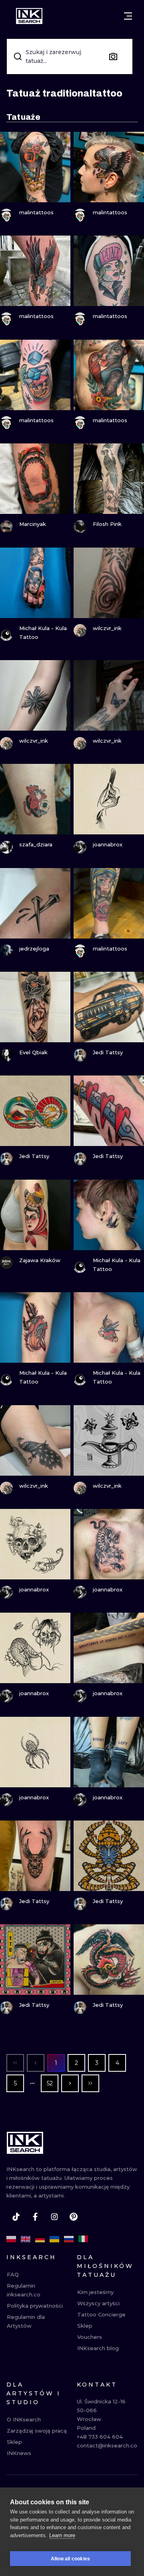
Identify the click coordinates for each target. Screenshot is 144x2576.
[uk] (54, 2239)
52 (50, 2083)
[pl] (11, 2239)
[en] (26, 2239)
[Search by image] (113, 56)
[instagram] (54, 2217)
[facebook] (35, 2217)
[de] (40, 2239)
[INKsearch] (29, 16)
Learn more (62, 2535)
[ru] (69, 2239)
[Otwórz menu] (128, 16)
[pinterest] (74, 2217)
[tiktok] (16, 2217)
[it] (83, 2239)
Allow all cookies (70, 2559)
